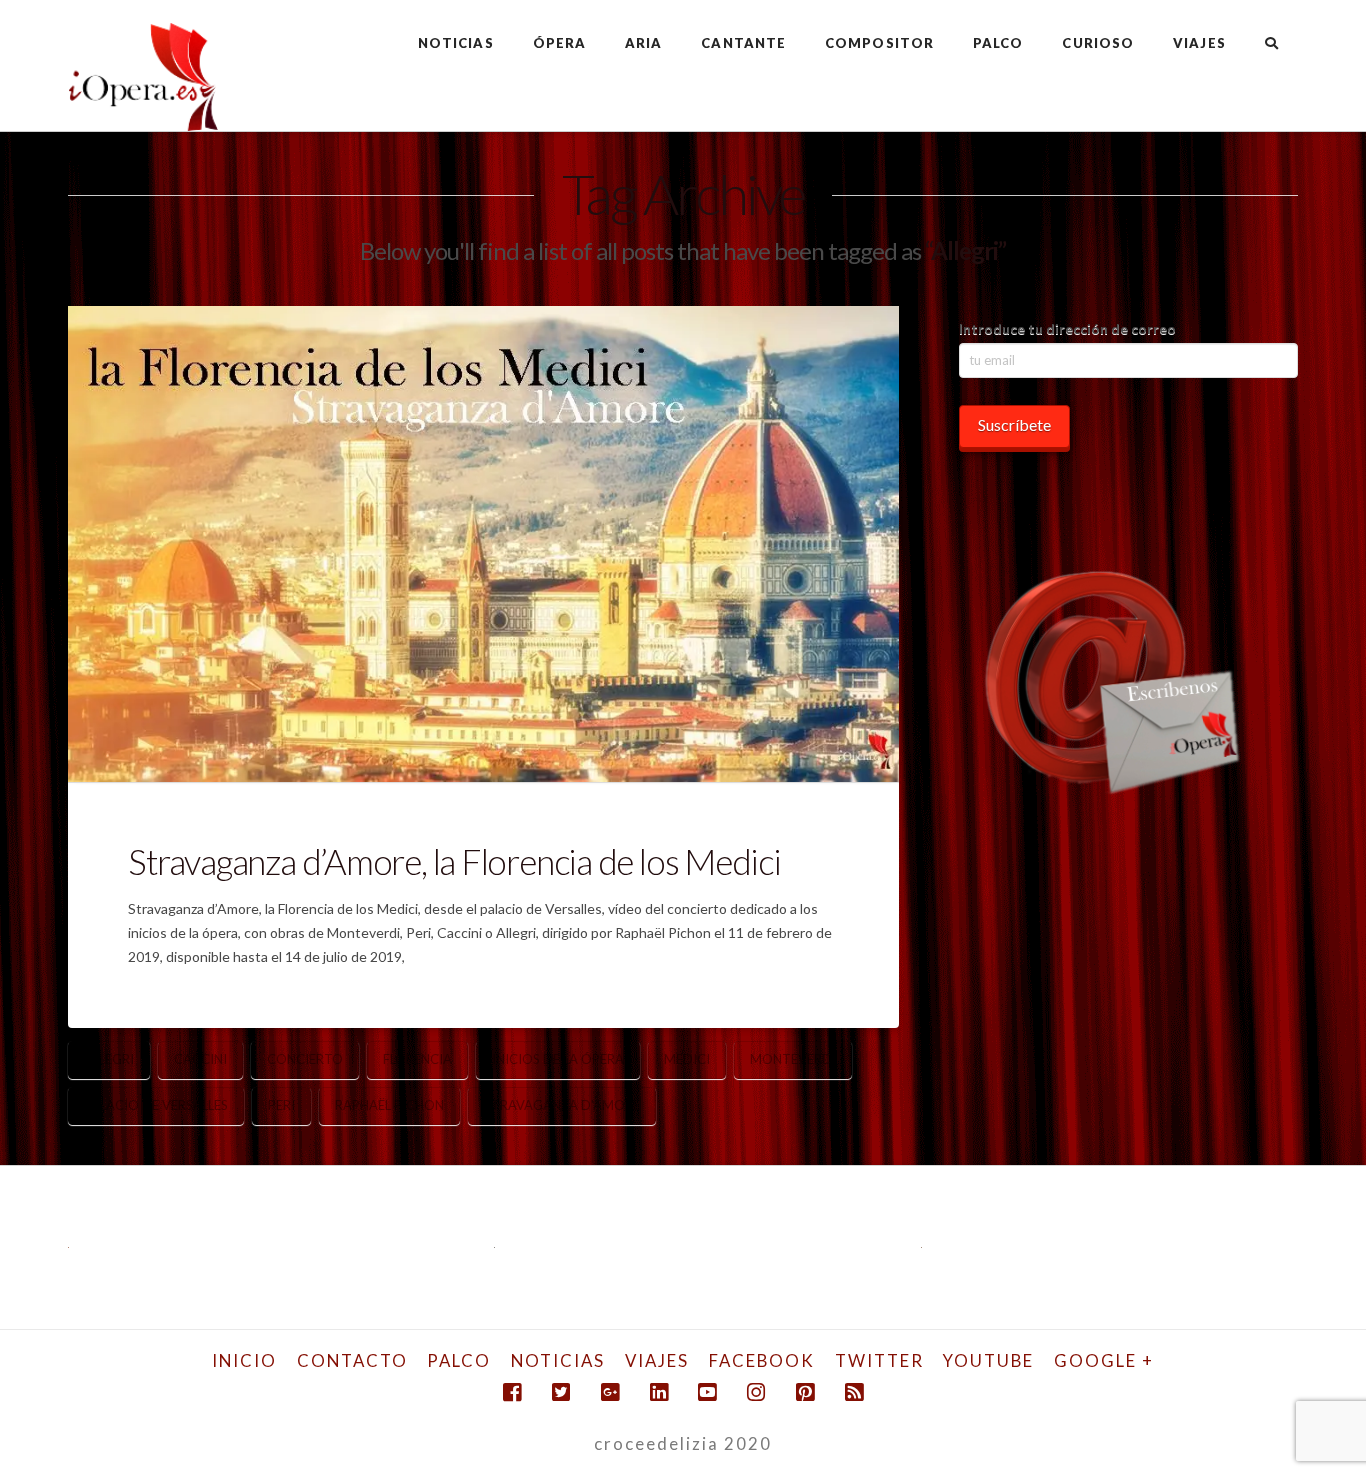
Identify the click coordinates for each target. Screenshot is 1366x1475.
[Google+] (610, 1392)
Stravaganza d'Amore (562, 1105)
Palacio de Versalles (156, 1105)
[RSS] (854, 1392)
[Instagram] (756, 1392)
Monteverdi (793, 1059)
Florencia (417, 1059)
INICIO (244, 1360)
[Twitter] (561, 1392)
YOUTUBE (988, 1360)
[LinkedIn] (659, 1392)
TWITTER (879, 1360)
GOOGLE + (1104, 1360)
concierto (305, 1059)
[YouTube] (707, 1392)
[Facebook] (512, 1392)
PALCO (459, 1360)
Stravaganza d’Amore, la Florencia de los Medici (454, 861)
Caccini (200, 1059)
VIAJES (657, 1360)
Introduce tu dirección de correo (1067, 328)
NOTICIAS (558, 1360)
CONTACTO (352, 1360)
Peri (281, 1105)
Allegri (109, 1059)
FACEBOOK (762, 1360)
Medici (687, 1059)
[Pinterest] (805, 1392)
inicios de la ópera (558, 1059)
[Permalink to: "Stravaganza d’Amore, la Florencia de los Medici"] (483, 544)
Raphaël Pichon (389, 1105)
